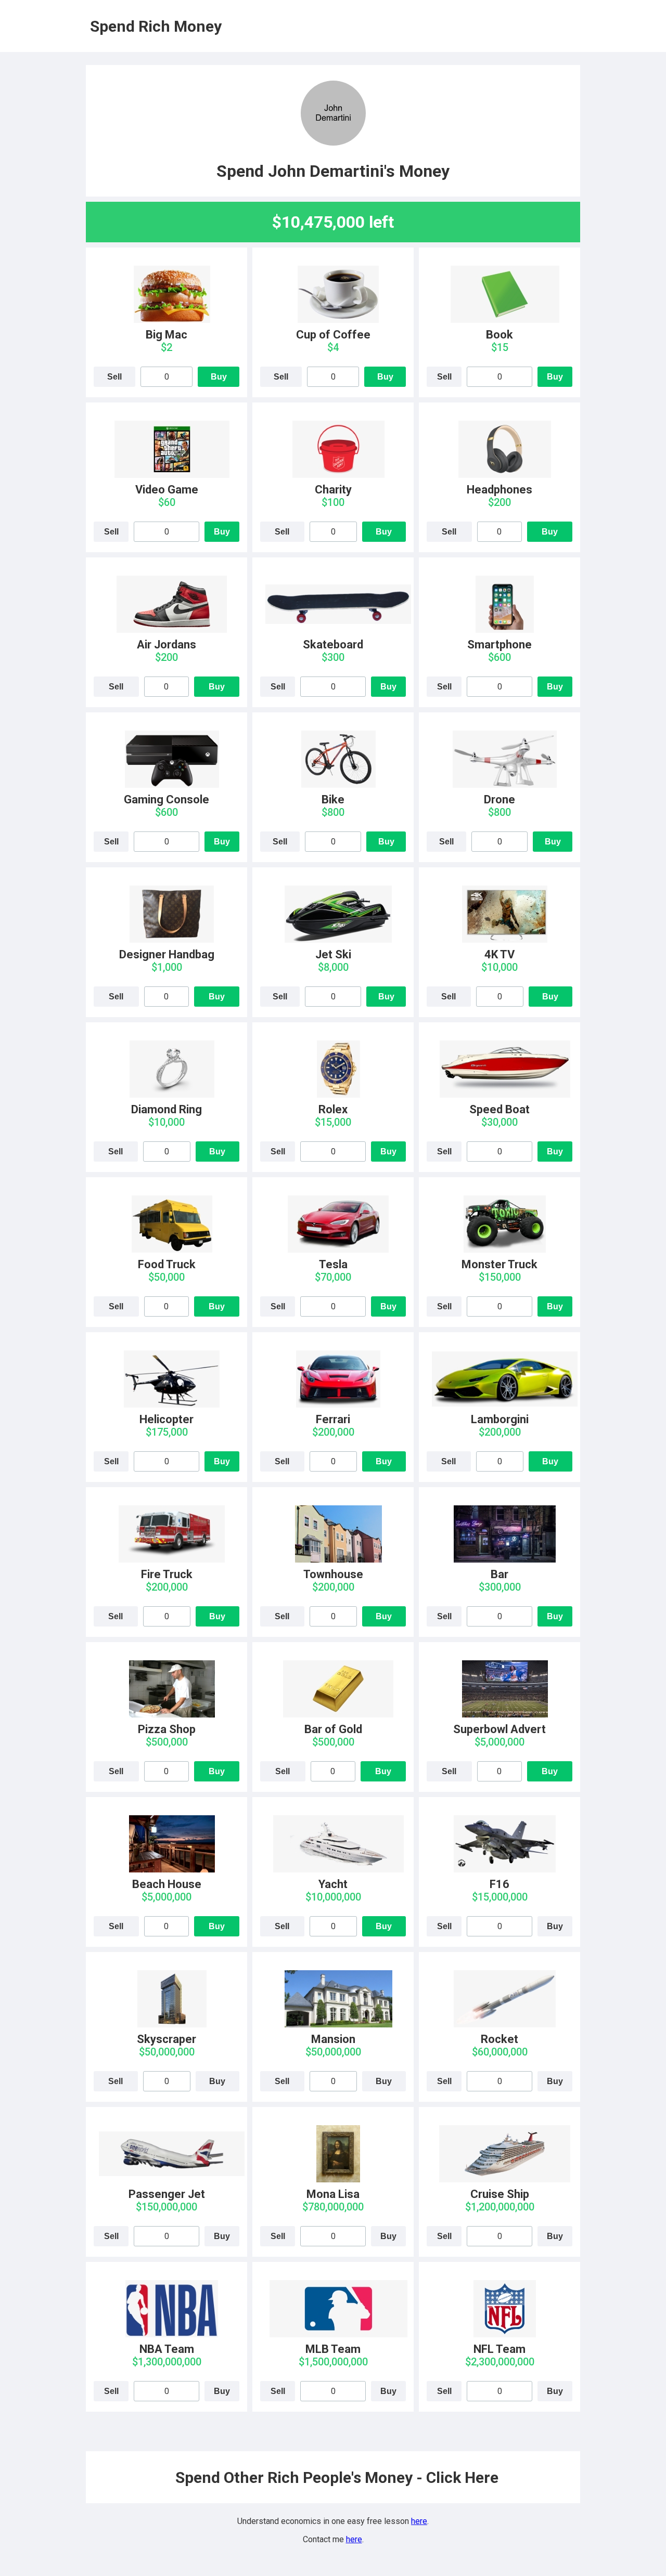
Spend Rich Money (156, 26)
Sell (114, 377)
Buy (219, 377)
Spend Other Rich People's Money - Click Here (337, 2477)
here (419, 2521)
